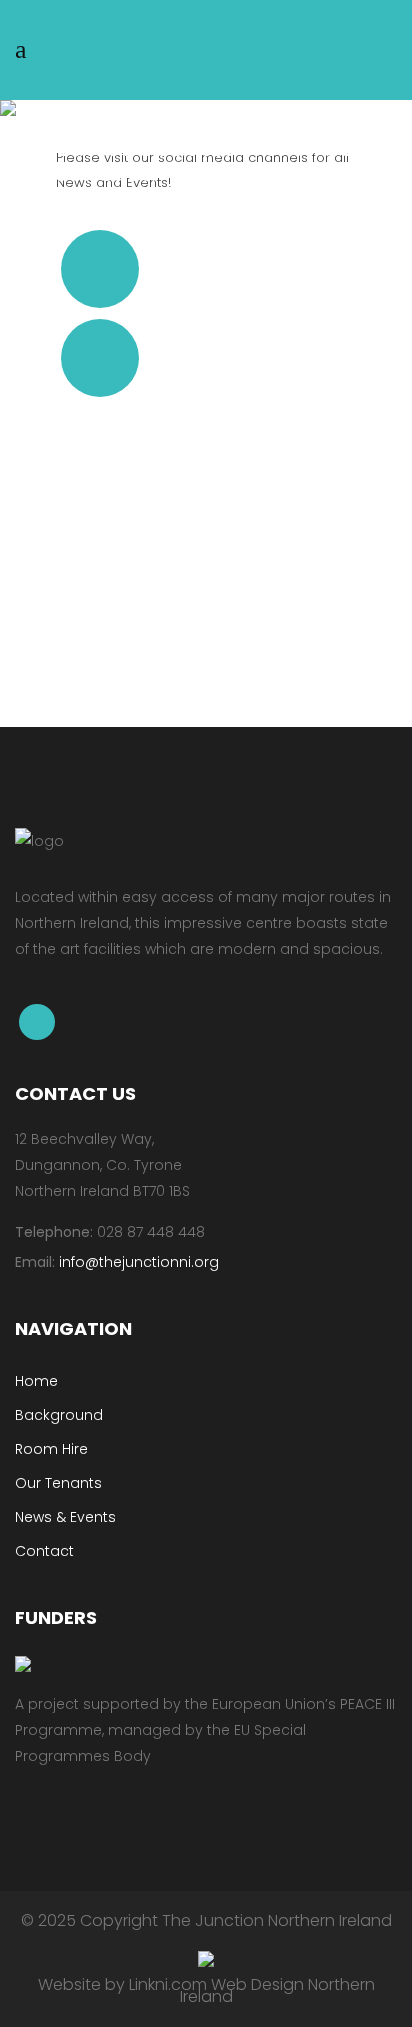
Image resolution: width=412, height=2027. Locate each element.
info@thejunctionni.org (139, 1262)
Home (36, 1381)
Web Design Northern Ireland (277, 1990)
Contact (44, 1551)
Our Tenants (58, 1483)
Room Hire (51, 1449)
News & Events (65, 1517)
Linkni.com (168, 1984)
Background (59, 1415)
